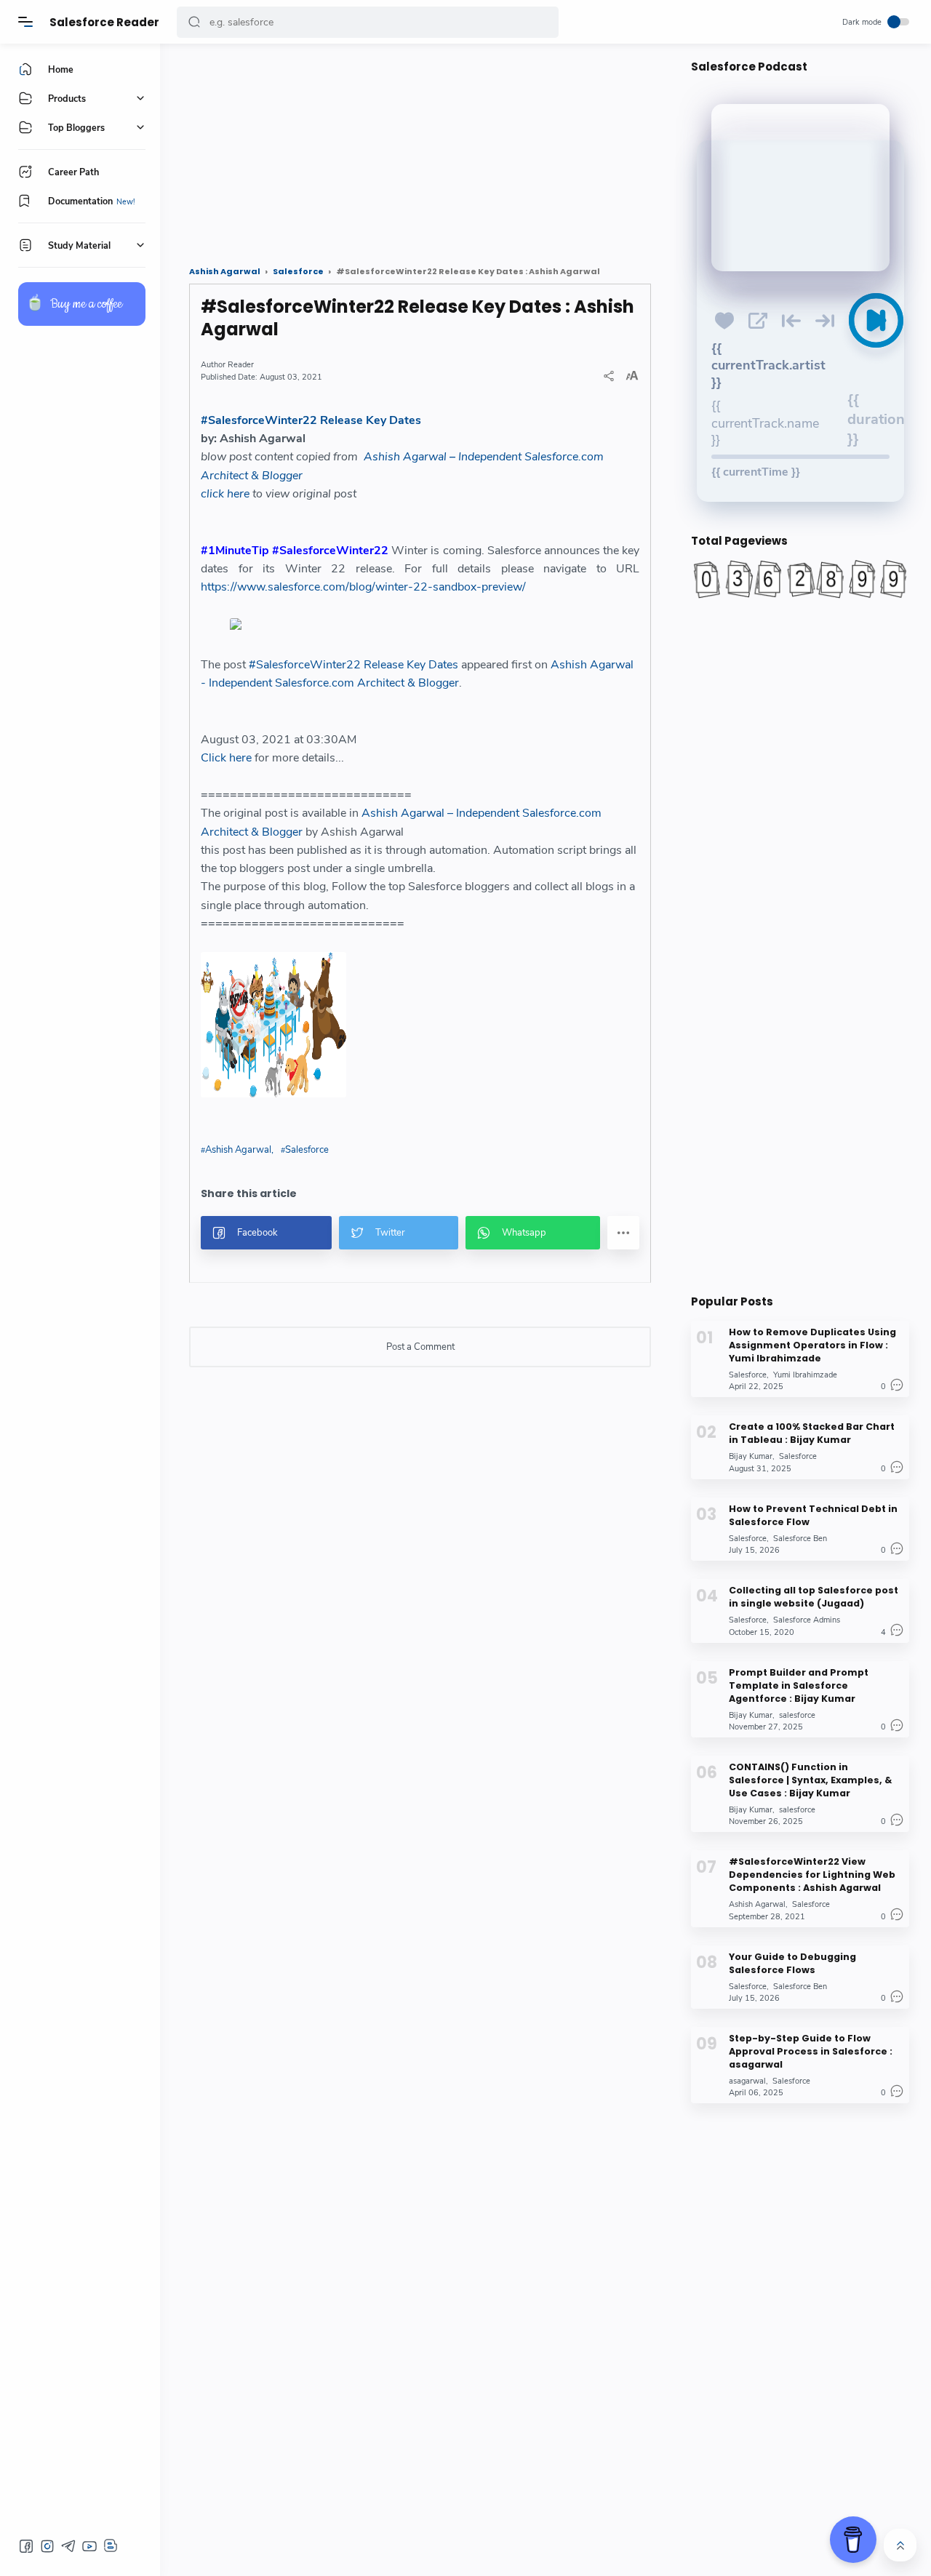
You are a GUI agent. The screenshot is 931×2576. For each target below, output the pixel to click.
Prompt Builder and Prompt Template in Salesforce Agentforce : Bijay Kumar (799, 1685)
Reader (241, 365)
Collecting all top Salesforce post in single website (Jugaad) (814, 1597)
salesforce (797, 1715)
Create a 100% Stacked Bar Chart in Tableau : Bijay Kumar (812, 1433)
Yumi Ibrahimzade (805, 1375)
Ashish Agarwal (238, 1150)
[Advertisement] (420, 149)
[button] (194, 22)
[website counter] (800, 579)
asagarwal (747, 2081)
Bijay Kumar (751, 1456)
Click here (226, 758)
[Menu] (25, 22)
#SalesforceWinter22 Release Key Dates (311, 420)
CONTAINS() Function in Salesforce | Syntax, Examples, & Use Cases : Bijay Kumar (810, 1780)
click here (225, 494)
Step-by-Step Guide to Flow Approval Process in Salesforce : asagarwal (811, 2051)
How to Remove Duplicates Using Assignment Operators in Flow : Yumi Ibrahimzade (812, 1345)
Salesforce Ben (800, 1539)
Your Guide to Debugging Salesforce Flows (792, 1963)
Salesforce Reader (104, 22)
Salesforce (307, 1150)
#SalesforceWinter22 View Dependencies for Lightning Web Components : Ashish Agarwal (812, 1875)
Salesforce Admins (807, 1620)
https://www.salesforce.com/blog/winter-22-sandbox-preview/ (363, 587)
